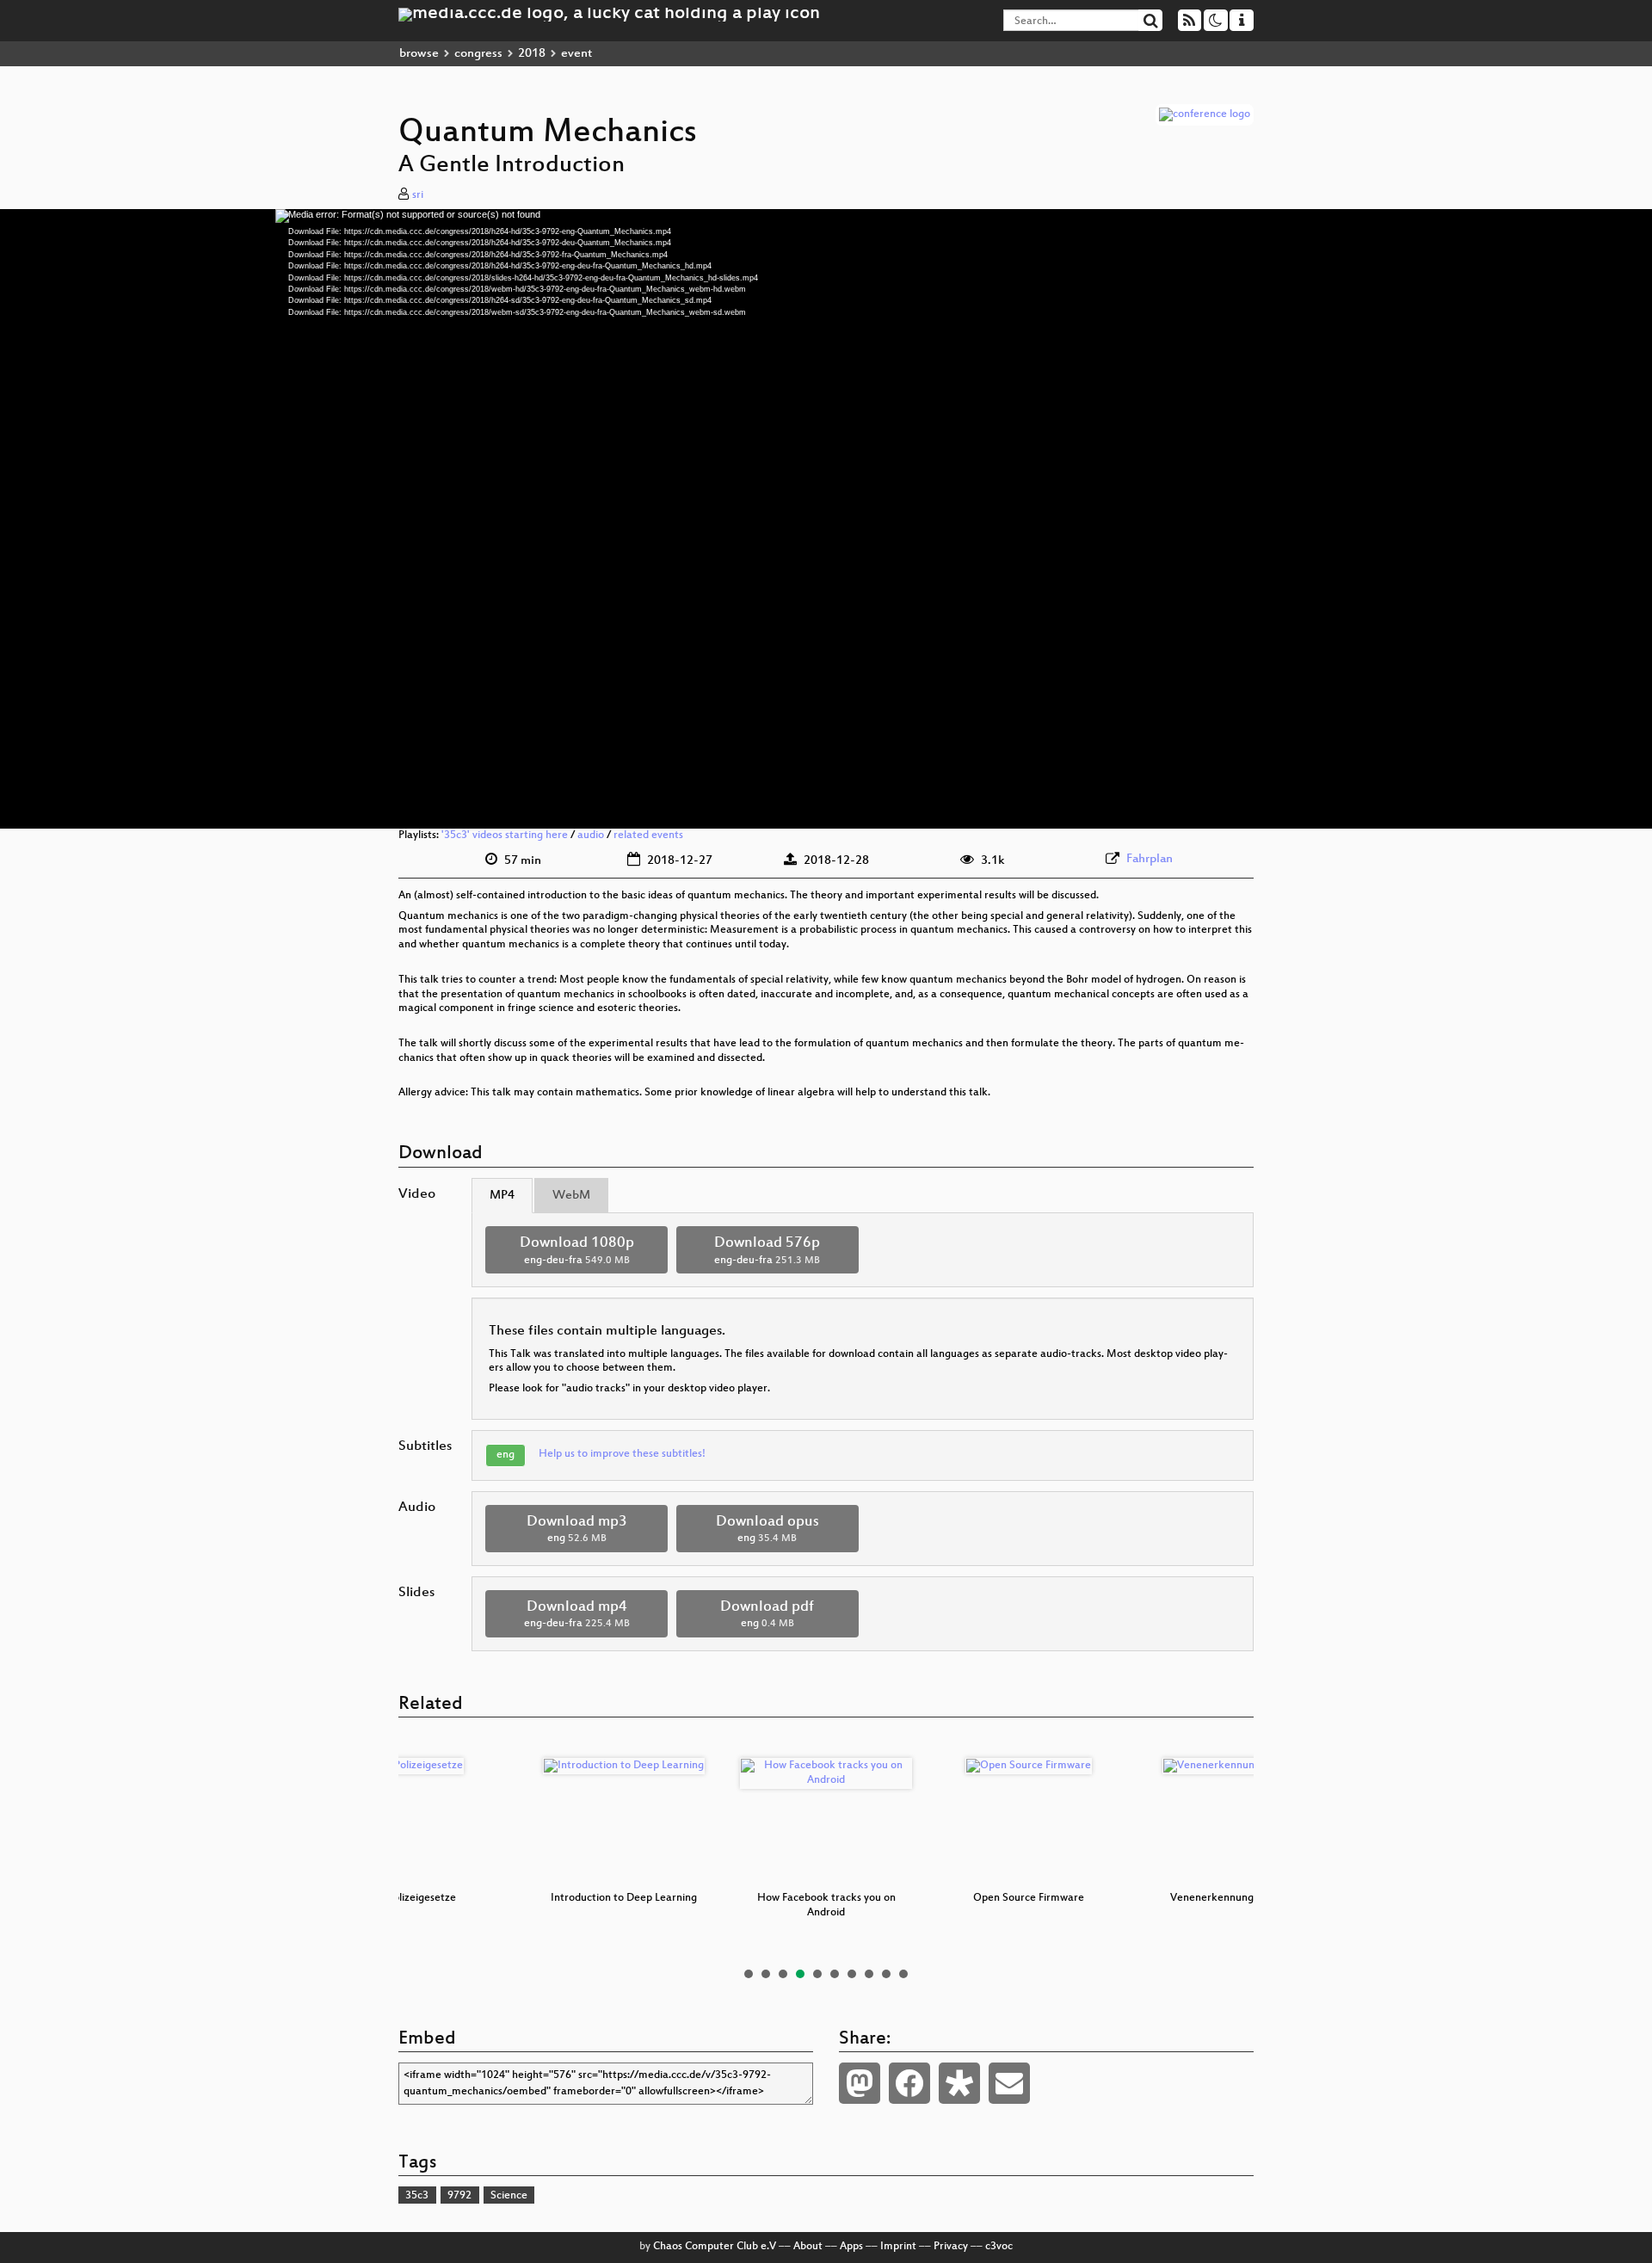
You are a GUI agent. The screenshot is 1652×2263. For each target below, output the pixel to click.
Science (509, 2196)
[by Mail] (1009, 2083)
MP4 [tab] (502, 1196)
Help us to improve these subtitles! (622, 1454)
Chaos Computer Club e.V (715, 2247)
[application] (826, 519)
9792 (459, 2196)
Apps (851, 2247)
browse (419, 54)
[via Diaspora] (959, 2083)
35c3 (417, 2196)
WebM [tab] (571, 1196)
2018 (532, 54)
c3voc (999, 2247)
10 (903, 1974)
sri (418, 195)
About (808, 2247)
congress (478, 54)
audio (591, 836)
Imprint (898, 2247)
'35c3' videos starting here (505, 836)
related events (648, 836)
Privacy (951, 2247)
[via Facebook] (909, 2083)
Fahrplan (1150, 859)
